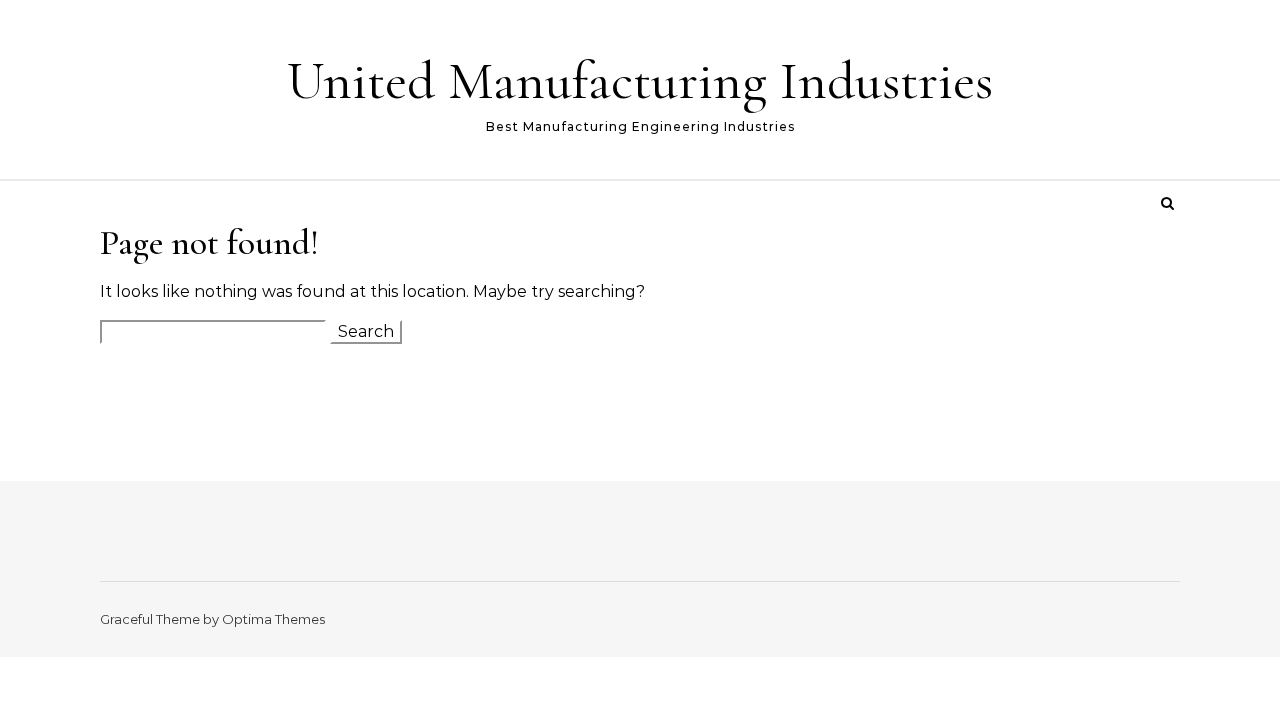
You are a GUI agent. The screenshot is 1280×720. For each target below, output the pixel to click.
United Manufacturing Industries (640, 80)
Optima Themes (273, 619)
